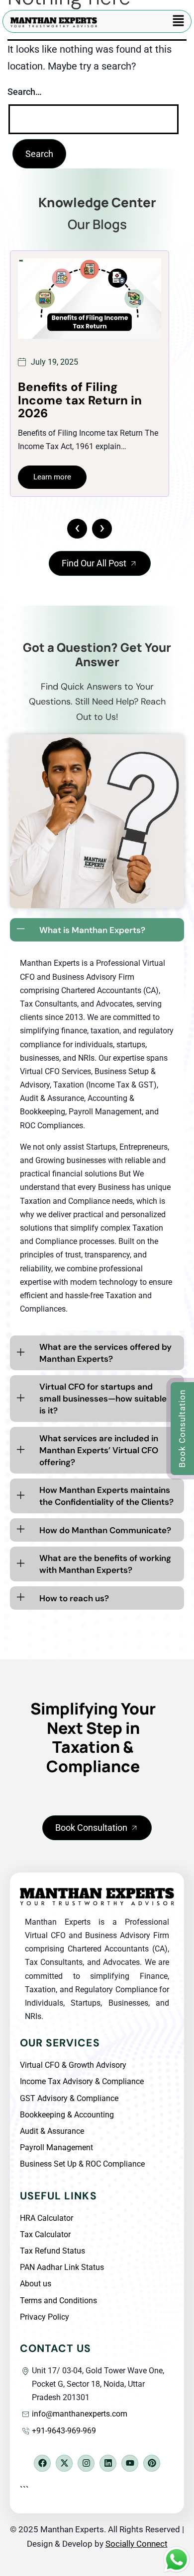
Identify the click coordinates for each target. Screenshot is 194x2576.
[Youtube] (130, 2463)
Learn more (52, 477)
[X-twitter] (64, 2463)
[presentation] (77, 529)
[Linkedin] (108, 2463)
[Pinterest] (152, 2463)
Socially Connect (137, 2544)
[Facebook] (42, 2463)
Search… (25, 92)
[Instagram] (86, 2463)
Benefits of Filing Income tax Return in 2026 (80, 400)
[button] (179, 21)
